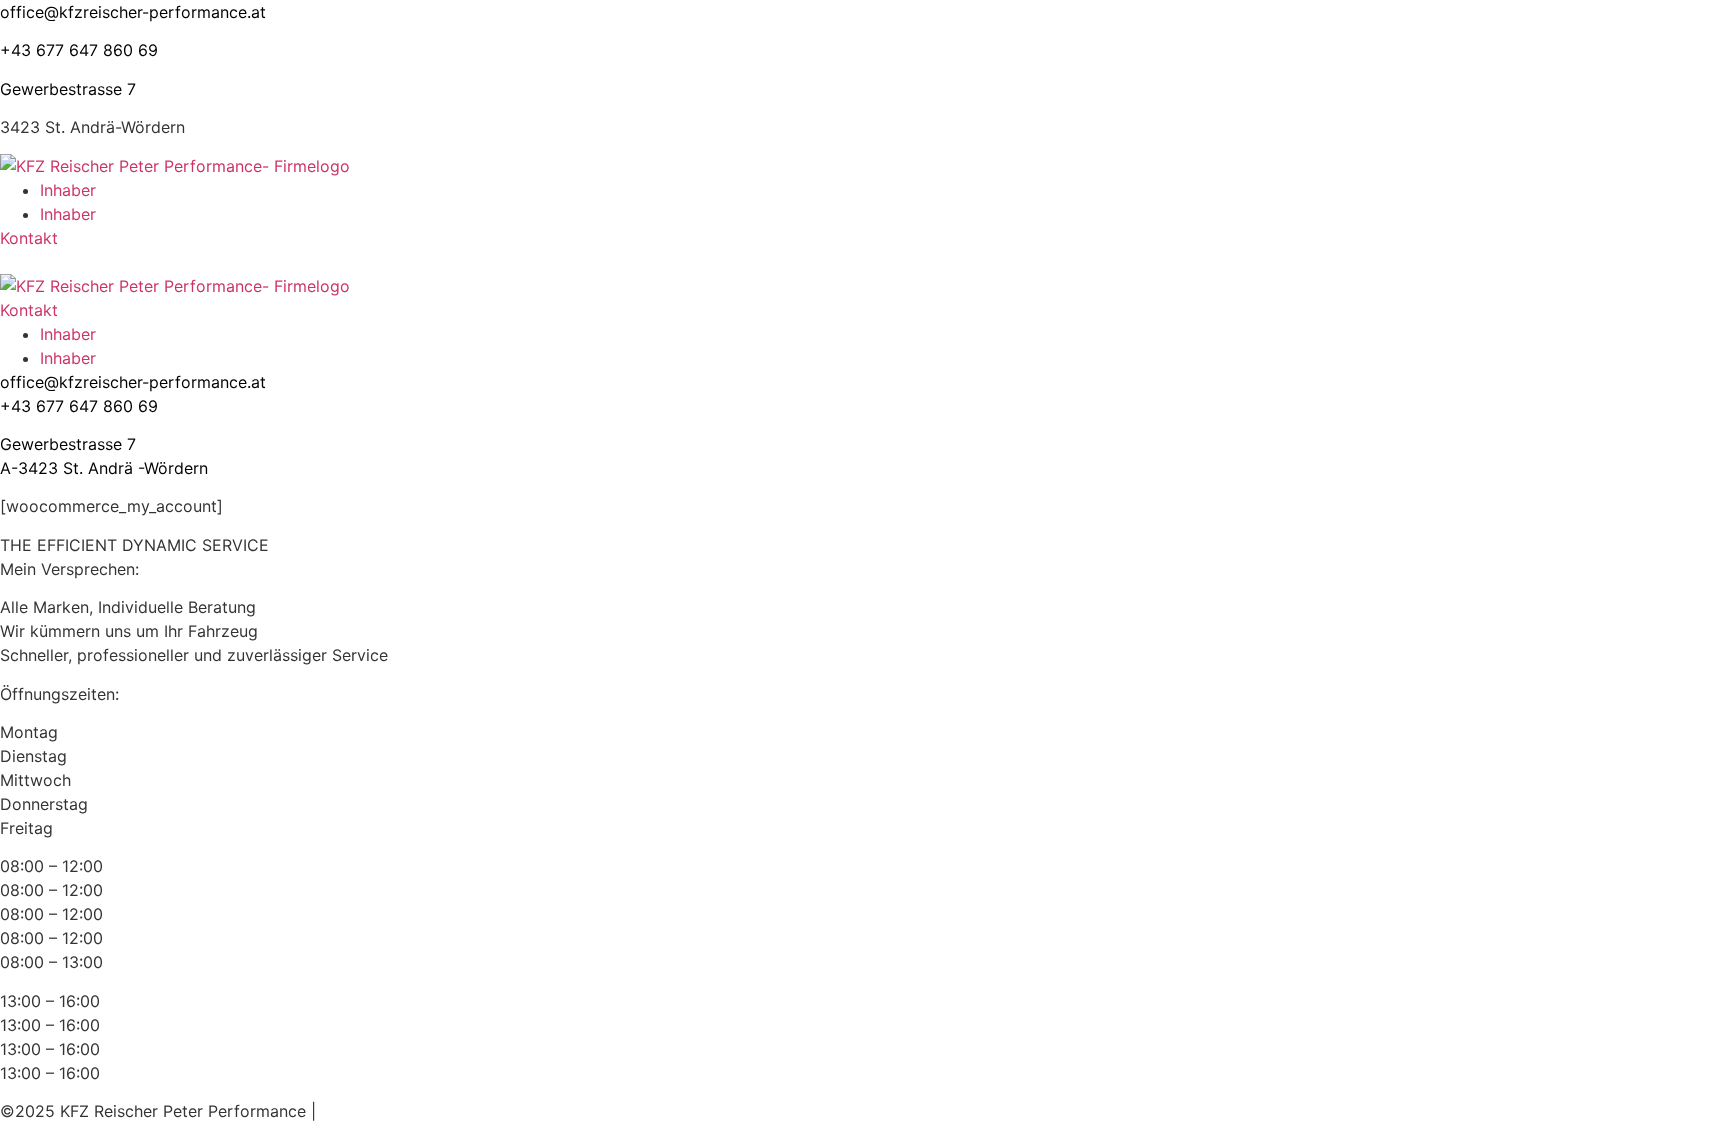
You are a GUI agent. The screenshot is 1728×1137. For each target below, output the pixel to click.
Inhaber (68, 190)
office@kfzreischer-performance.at (133, 12)
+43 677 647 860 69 (79, 50)
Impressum (362, 1111)
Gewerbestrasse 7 (68, 89)
